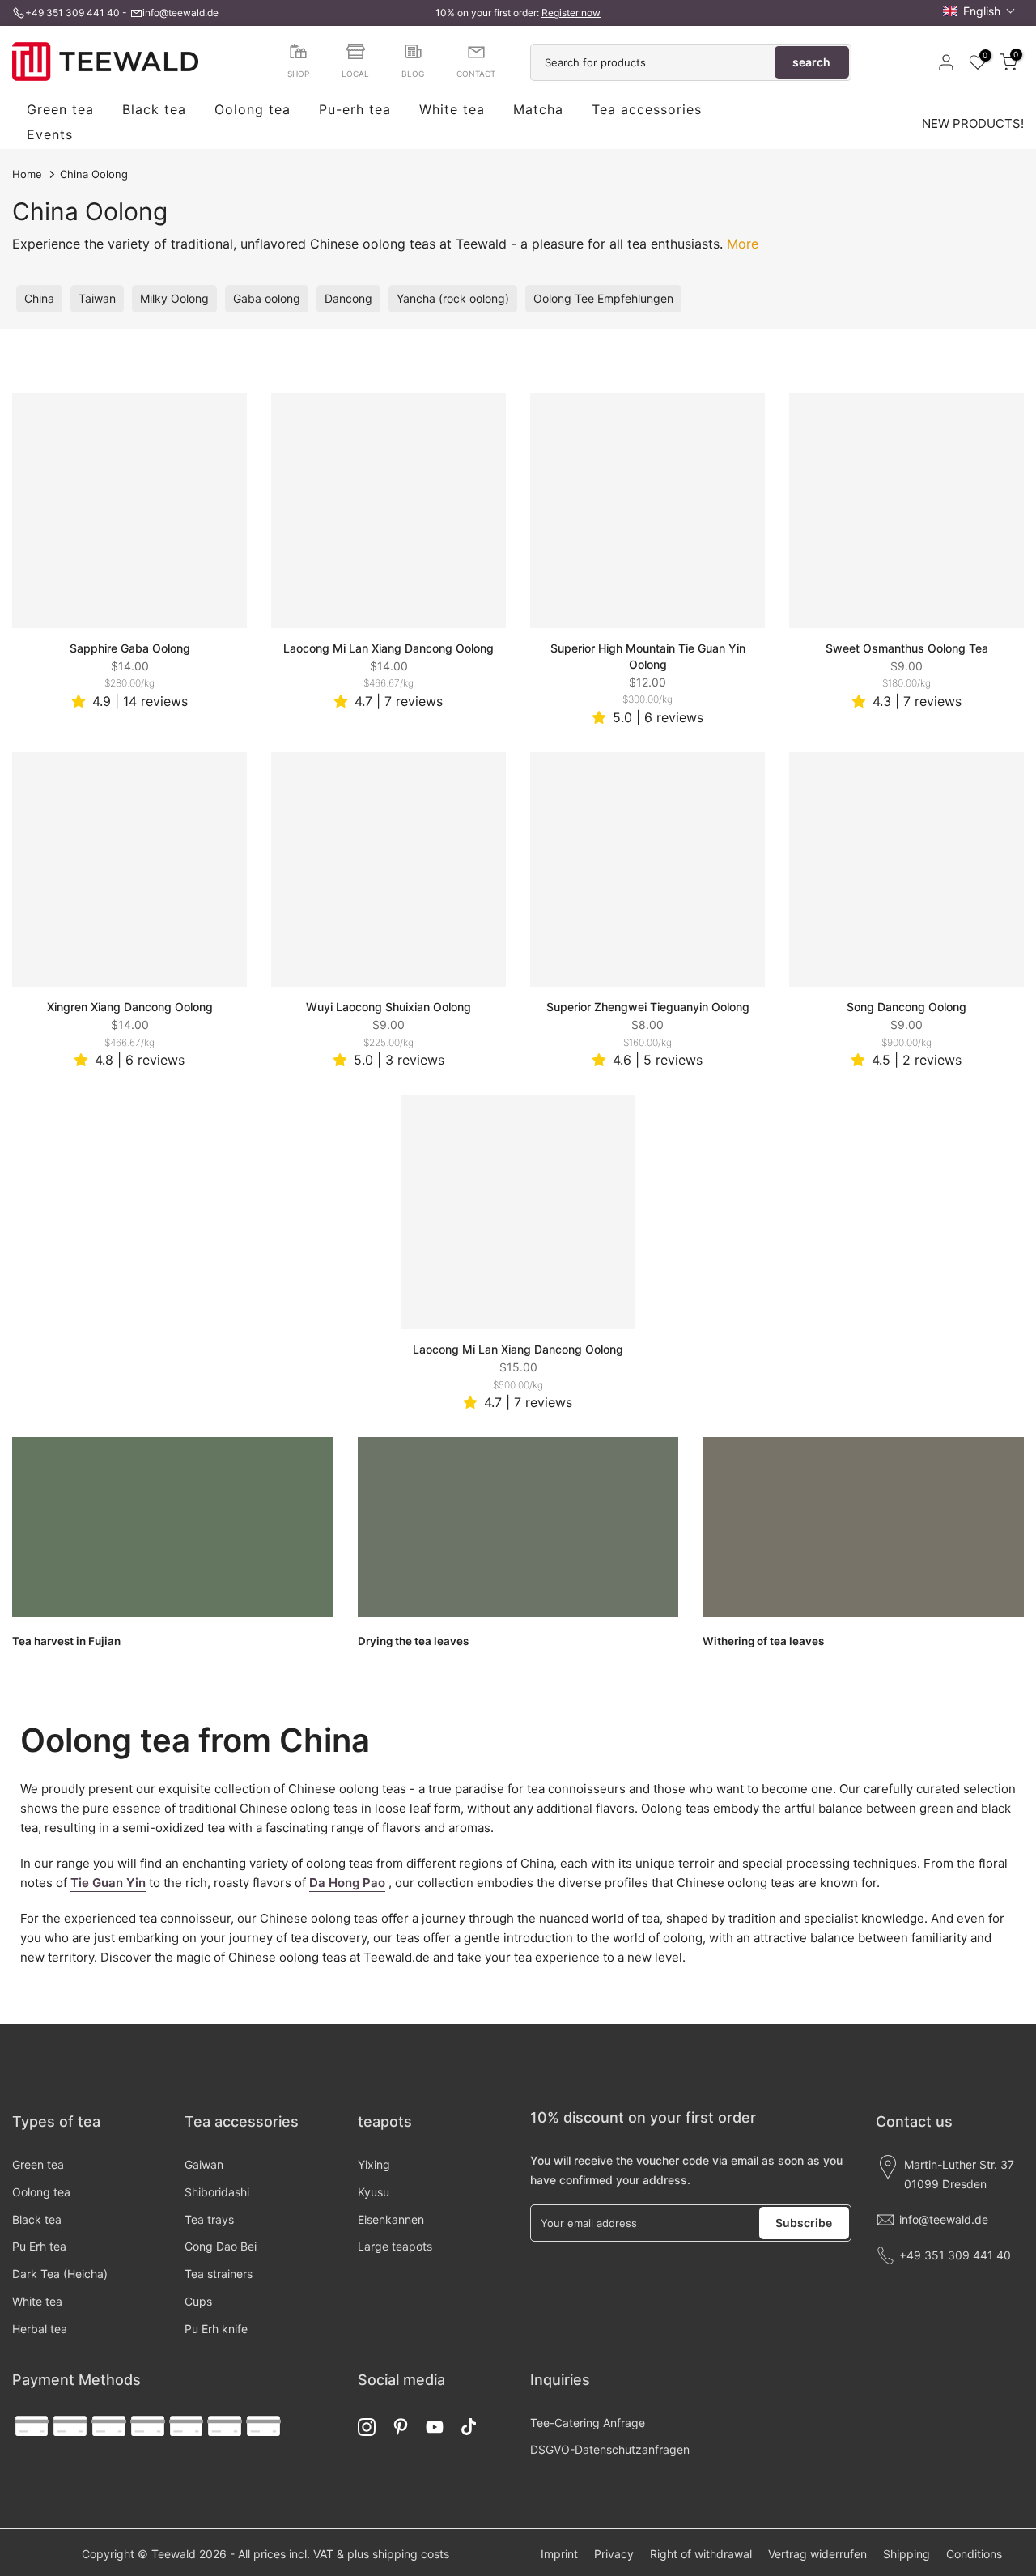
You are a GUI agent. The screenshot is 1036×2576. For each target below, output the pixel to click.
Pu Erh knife (216, 2329)
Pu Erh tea (39, 2246)
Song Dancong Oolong (906, 1007)
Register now (571, 13)
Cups (198, 2301)
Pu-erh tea (355, 110)
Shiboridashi (217, 2192)
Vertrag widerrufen (817, 2554)
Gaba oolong (267, 298)
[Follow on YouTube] (435, 2427)
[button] (979, 11)
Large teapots (395, 2246)
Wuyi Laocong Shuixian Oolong (388, 1007)
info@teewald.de (180, 13)
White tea (452, 110)
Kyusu (374, 2192)
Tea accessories (647, 110)
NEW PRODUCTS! (973, 123)
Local (355, 74)
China (39, 298)
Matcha (538, 110)
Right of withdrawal (701, 2554)
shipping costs (411, 2554)
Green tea (60, 110)
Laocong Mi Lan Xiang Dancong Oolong (388, 648)
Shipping (906, 2554)
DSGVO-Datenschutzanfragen (610, 2449)
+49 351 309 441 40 (72, 13)
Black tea (154, 110)
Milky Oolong (174, 298)
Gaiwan (204, 2164)
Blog (413, 74)
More (743, 244)
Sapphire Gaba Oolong (130, 648)
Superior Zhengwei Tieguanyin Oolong (648, 1007)
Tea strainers (219, 2274)
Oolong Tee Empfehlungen (603, 298)
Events (50, 135)
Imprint (559, 2554)
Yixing (374, 2164)
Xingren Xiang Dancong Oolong (130, 1007)
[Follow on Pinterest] (401, 2427)
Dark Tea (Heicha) (60, 2274)
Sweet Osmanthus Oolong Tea (907, 648)
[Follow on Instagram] (367, 2427)
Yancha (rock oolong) (453, 298)
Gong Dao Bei (221, 2246)
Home (27, 174)
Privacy (614, 2554)
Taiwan (97, 298)
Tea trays (209, 2219)
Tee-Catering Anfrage (588, 2423)
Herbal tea (40, 2329)
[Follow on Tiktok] (469, 2427)
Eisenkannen (391, 2219)
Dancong (348, 298)
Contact (476, 74)
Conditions (974, 2554)
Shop (298, 74)
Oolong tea (253, 110)
